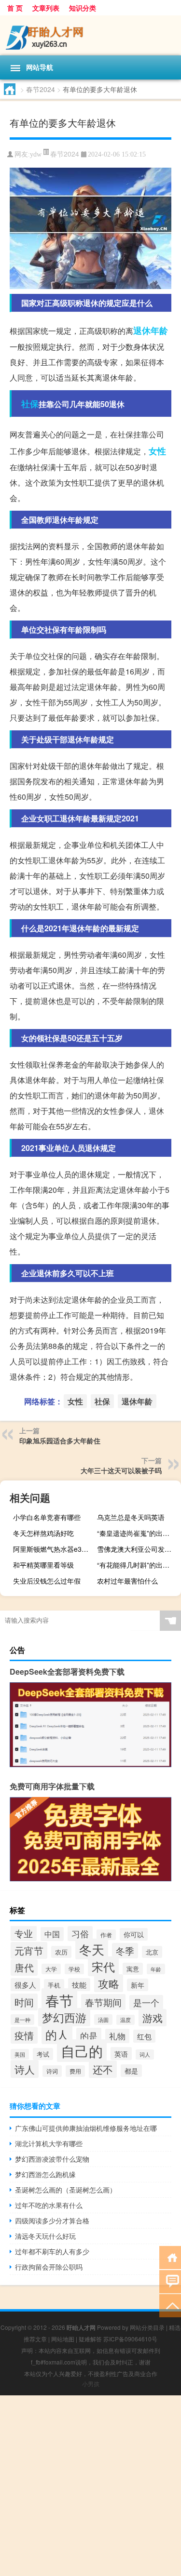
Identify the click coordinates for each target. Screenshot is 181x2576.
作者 (106, 1935)
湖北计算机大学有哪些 (49, 2143)
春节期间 (103, 2002)
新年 (138, 1985)
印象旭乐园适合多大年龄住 (60, 1440)
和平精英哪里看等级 (43, 1565)
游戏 (153, 2018)
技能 (79, 1985)
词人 (145, 2054)
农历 (61, 1952)
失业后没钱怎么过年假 (47, 1581)
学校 (74, 1969)
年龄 (156, 1969)
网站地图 (63, 2339)
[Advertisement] (90, 2486)
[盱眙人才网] (90, 35)
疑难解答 (90, 2339)
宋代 (103, 1966)
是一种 (22, 2020)
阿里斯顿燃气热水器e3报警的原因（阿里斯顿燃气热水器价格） (54, 1549)
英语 (121, 2054)
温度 (125, 2020)
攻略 (109, 1983)
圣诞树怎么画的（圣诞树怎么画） (66, 2190)
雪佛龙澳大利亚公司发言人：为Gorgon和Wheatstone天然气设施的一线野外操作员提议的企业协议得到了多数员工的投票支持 (138, 1549)
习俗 (80, 1934)
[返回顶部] (170, 2305)
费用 (75, 2071)
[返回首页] (170, 2257)
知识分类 (83, 8)
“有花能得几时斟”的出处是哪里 (138, 1565)
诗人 (25, 2069)
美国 (20, 2054)
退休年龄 (151, 330)
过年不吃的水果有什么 (49, 2205)
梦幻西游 (64, 2017)
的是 (89, 2035)
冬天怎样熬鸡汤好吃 (43, 1533)
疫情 (24, 2035)
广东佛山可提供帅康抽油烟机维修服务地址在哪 (86, 2128)
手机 (54, 1985)
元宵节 (29, 1950)
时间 (24, 2002)
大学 (51, 1969)
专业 (24, 1933)
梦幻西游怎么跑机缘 (45, 2174)
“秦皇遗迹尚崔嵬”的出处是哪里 (138, 1533)
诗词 (52, 2071)
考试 (43, 2054)
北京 (152, 1952)
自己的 (82, 2051)
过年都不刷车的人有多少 (52, 2251)
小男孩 (91, 2384)
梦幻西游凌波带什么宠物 (52, 2159)
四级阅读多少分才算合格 (52, 2220)
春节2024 (41, 89)
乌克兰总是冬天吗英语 (131, 1517)
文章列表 (46, 8)
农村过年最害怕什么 (127, 1581)
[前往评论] (170, 2281)
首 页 (15, 8)
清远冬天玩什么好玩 (45, 2236)
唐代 (24, 1968)
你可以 (134, 1934)
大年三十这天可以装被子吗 (121, 1470)
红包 (144, 2036)
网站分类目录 (147, 2327)
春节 (59, 2000)
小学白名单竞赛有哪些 (47, 1517)
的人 (57, 2034)
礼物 (117, 2036)
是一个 (146, 2002)
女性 (157, 451)
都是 (131, 2071)
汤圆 (103, 2020)
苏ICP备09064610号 (130, 2339)
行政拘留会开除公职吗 (49, 2267)
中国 (52, 1934)
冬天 (92, 1949)
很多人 (25, 1985)
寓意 (133, 1969)
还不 (103, 2069)
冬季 (125, 1951)
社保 (30, 404)
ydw (36, 154)
